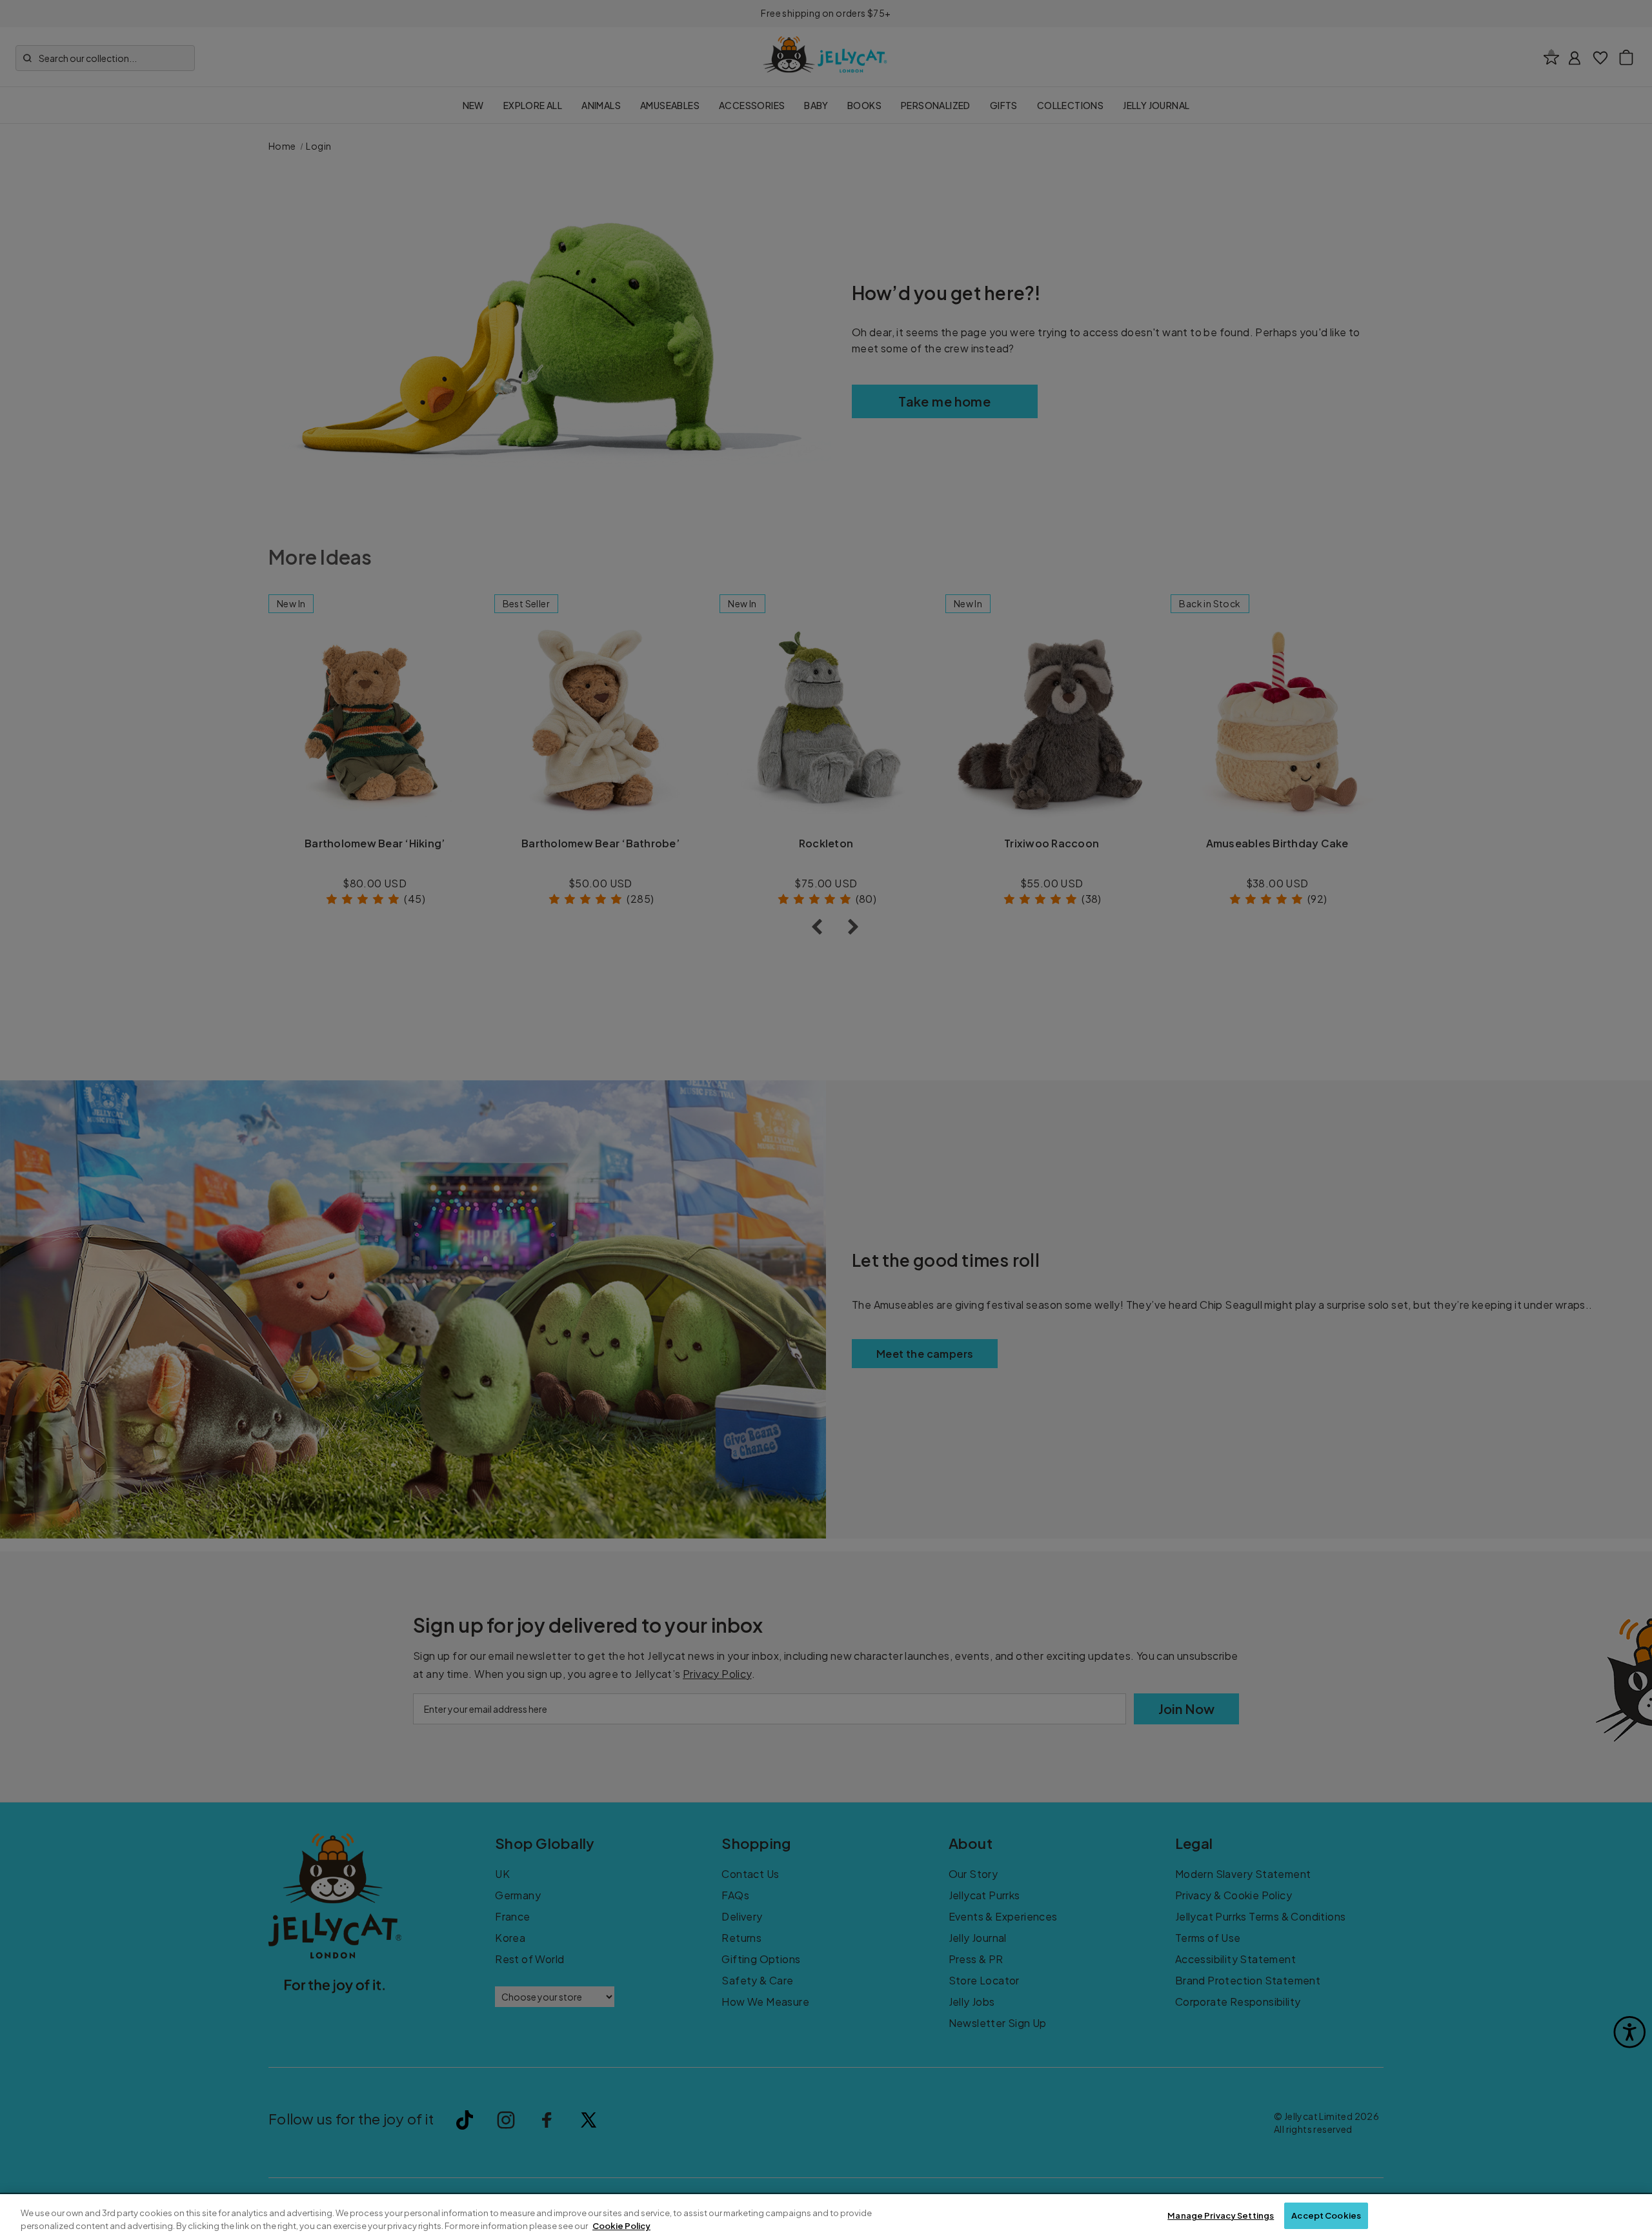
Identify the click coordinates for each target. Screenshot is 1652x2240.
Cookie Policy (621, 2226)
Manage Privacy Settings (1221, 2215)
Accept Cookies (1326, 2215)
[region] (826, 2217)
